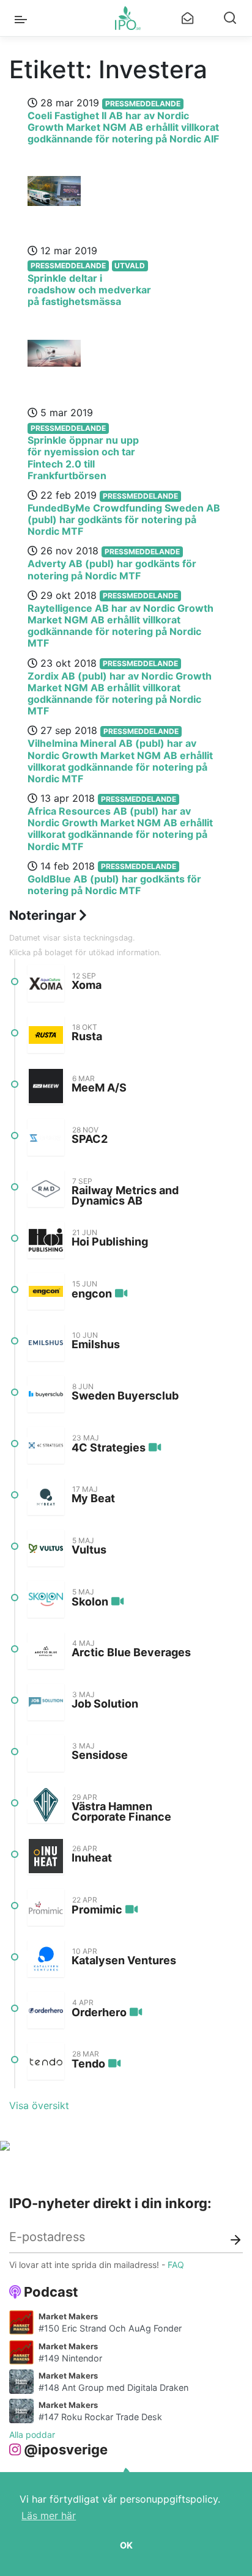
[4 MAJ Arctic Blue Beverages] (46, 1651)
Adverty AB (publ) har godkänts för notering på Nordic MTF (112, 569)
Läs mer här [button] (49, 2515)
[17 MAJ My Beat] (46, 1497)
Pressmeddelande (143, 104)
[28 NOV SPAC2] (46, 1137)
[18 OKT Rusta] (46, 1035)
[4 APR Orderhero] (46, 2010)
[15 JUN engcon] (46, 1291)
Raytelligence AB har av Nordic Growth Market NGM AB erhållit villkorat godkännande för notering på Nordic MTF (120, 626)
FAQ (176, 2265)
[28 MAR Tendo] (46, 2061)
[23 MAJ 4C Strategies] (46, 1445)
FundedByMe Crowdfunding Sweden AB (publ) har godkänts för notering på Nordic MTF (124, 519)
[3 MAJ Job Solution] (46, 1702)
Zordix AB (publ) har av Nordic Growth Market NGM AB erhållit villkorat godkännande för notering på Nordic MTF (120, 694)
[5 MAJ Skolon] (46, 1599)
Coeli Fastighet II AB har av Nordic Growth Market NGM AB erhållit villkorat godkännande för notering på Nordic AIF (123, 127)
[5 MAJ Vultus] (46, 1548)
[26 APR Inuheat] (46, 1856)
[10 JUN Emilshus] (46, 1343)
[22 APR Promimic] (46, 1907)
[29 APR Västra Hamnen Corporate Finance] (46, 1805)
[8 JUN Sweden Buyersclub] (46, 1394)
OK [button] (126, 2545)
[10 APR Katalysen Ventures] (46, 1959)
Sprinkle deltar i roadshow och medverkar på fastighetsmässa (89, 290)
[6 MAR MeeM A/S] (46, 1086)
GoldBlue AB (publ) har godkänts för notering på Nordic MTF (114, 885)
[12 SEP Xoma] (46, 983)
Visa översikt (39, 2105)
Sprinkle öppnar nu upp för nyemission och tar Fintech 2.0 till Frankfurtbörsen (83, 458)
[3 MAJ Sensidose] (46, 1753)
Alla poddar (32, 2435)
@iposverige (66, 2449)
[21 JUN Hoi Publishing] (46, 1240)
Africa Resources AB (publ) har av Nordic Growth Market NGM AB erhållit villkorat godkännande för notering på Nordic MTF (120, 829)
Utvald (130, 266)
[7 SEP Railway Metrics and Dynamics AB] (46, 1189)
